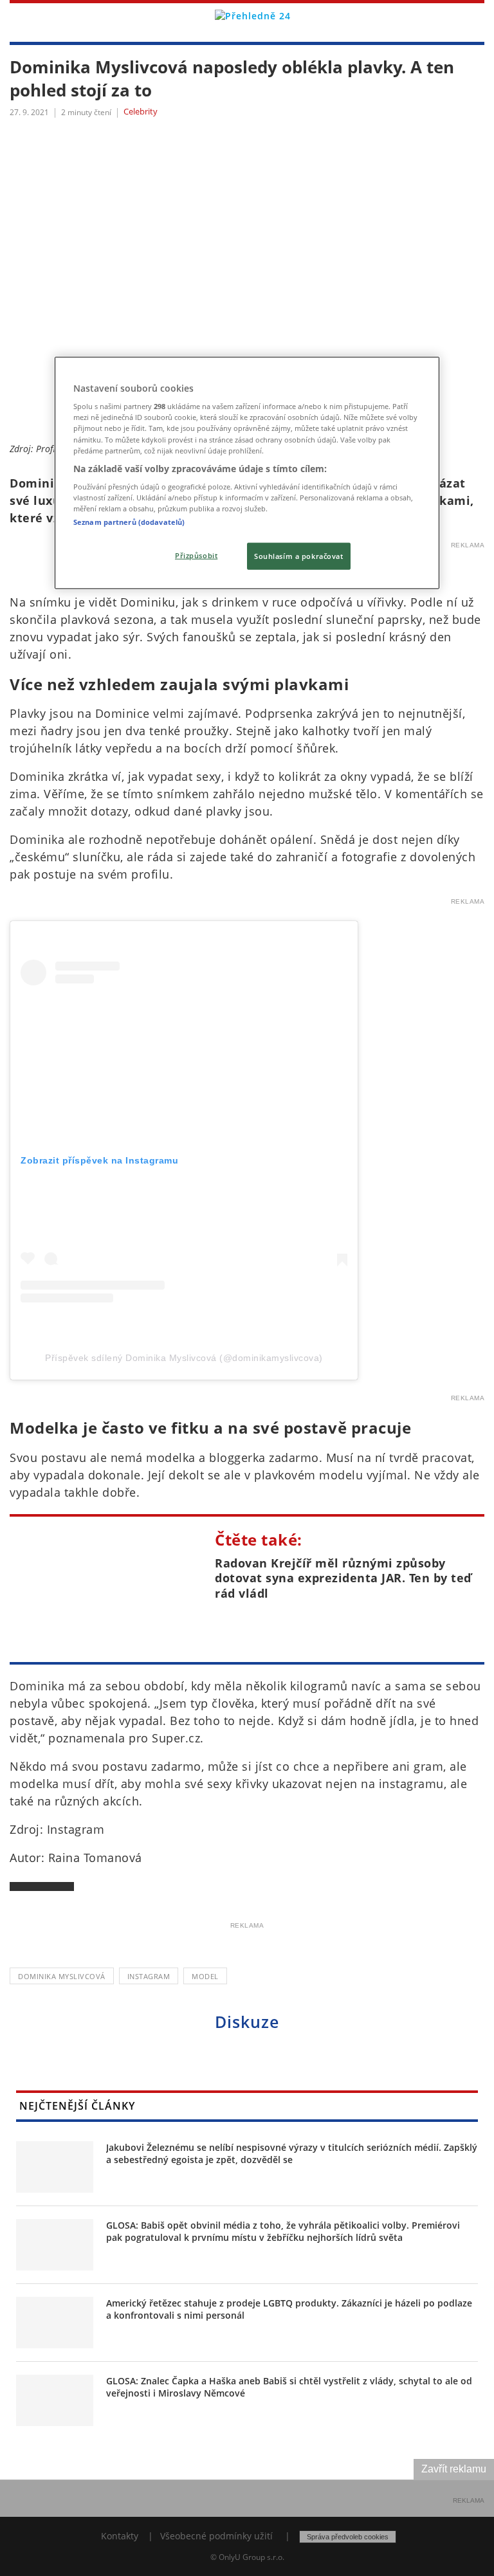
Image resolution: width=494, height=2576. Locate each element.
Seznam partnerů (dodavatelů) (129, 522)
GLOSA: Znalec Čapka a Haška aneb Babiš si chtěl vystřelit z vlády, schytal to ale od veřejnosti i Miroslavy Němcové (289, 2387)
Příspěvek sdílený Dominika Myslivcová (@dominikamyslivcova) (184, 1358)
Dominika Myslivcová (62, 1976)
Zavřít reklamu (454, 2469)
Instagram (149, 1976)
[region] (247, 473)
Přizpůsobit (196, 555)
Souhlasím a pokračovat (299, 556)
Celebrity (141, 112)
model (205, 1976)
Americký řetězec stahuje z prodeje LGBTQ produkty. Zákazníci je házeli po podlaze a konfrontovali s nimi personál (289, 2309)
